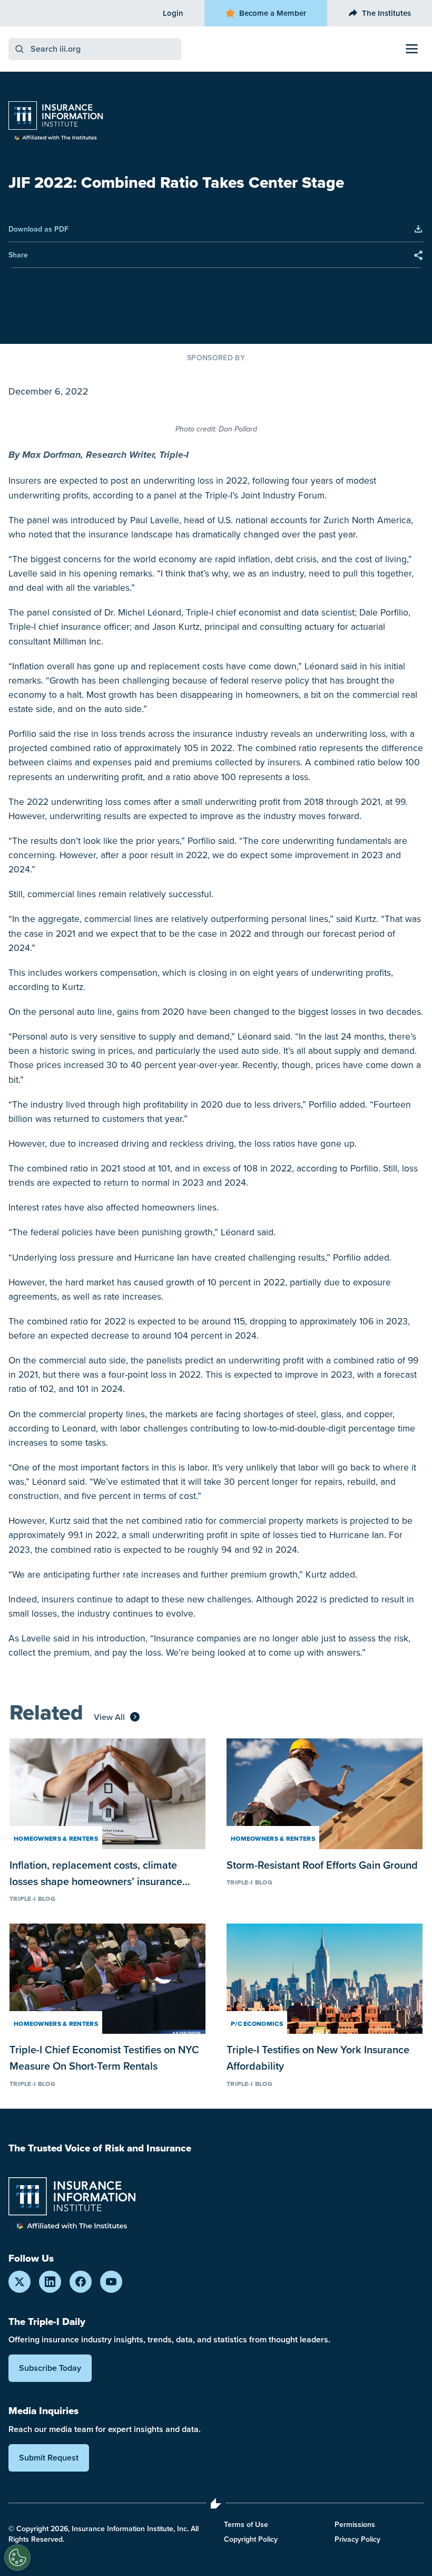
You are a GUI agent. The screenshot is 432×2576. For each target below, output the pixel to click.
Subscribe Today (50, 2368)
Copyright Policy (251, 2539)
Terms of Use (246, 2524)
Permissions (355, 2524)
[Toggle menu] (412, 49)
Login (173, 13)
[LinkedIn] (50, 2282)
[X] (19, 2282)
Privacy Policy (357, 2539)
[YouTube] (111, 2282)
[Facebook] (81, 2282)
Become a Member (273, 13)
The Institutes (386, 13)
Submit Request (49, 2458)
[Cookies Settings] (17, 2558)
